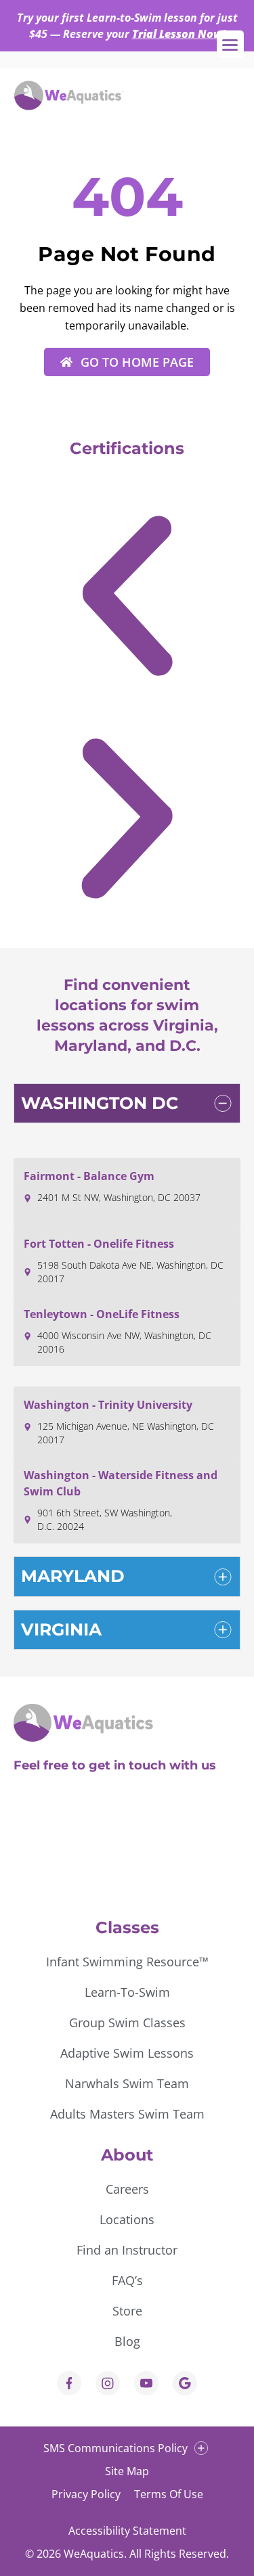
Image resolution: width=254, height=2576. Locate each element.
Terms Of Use (169, 2494)
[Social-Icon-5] (185, 2383)
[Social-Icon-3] (146, 2383)
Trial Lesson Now (177, 34)
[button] (127, 601)
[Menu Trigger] (230, 44)
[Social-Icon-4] (69, 2383)
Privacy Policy (86, 2494)
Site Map (127, 2471)
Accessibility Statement (127, 2531)
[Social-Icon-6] (108, 2383)
